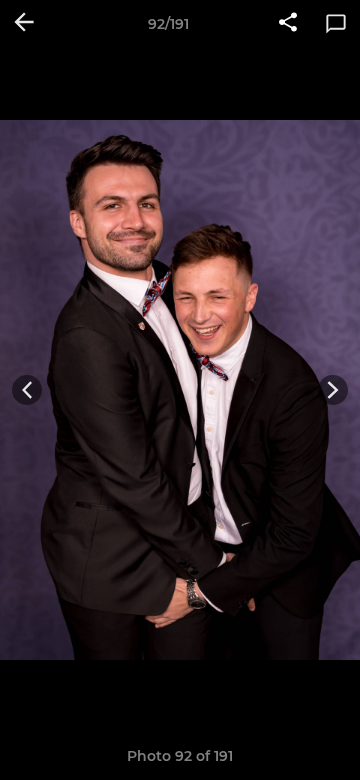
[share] (288, 24)
